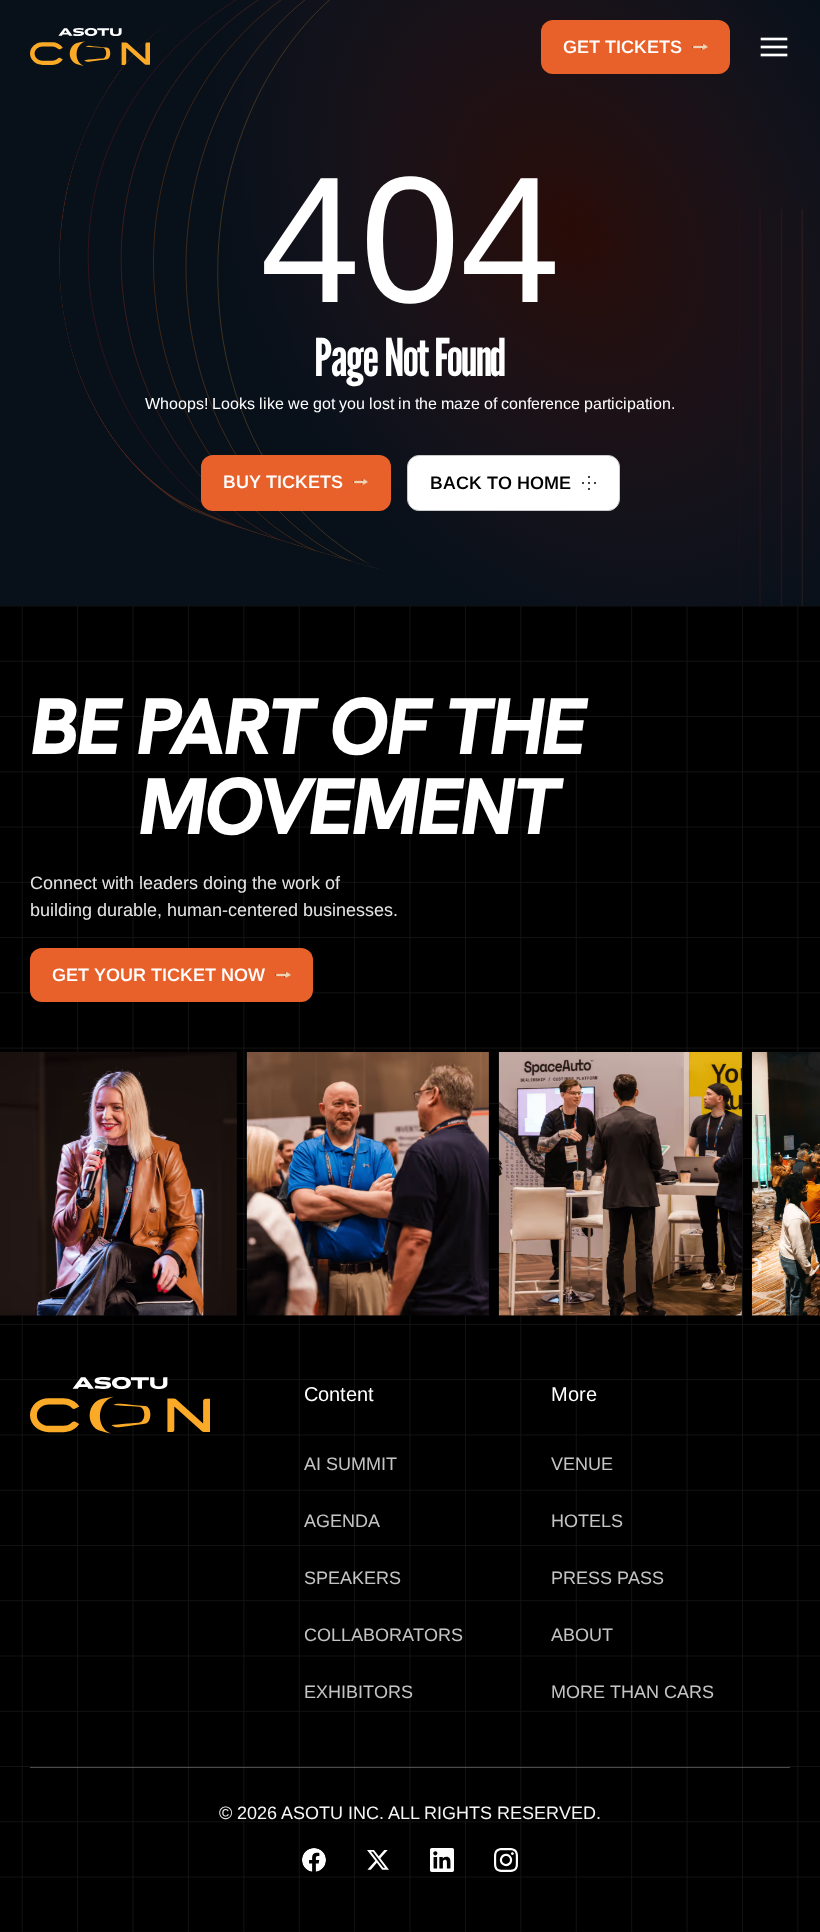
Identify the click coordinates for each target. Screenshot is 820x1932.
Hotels (587, 1521)
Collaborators (383, 1635)
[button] (774, 47)
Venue (582, 1464)
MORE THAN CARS (632, 1692)
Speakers (352, 1578)
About (582, 1635)
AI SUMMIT (350, 1464)
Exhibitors (358, 1692)
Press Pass (607, 1578)
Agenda (342, 1521)
